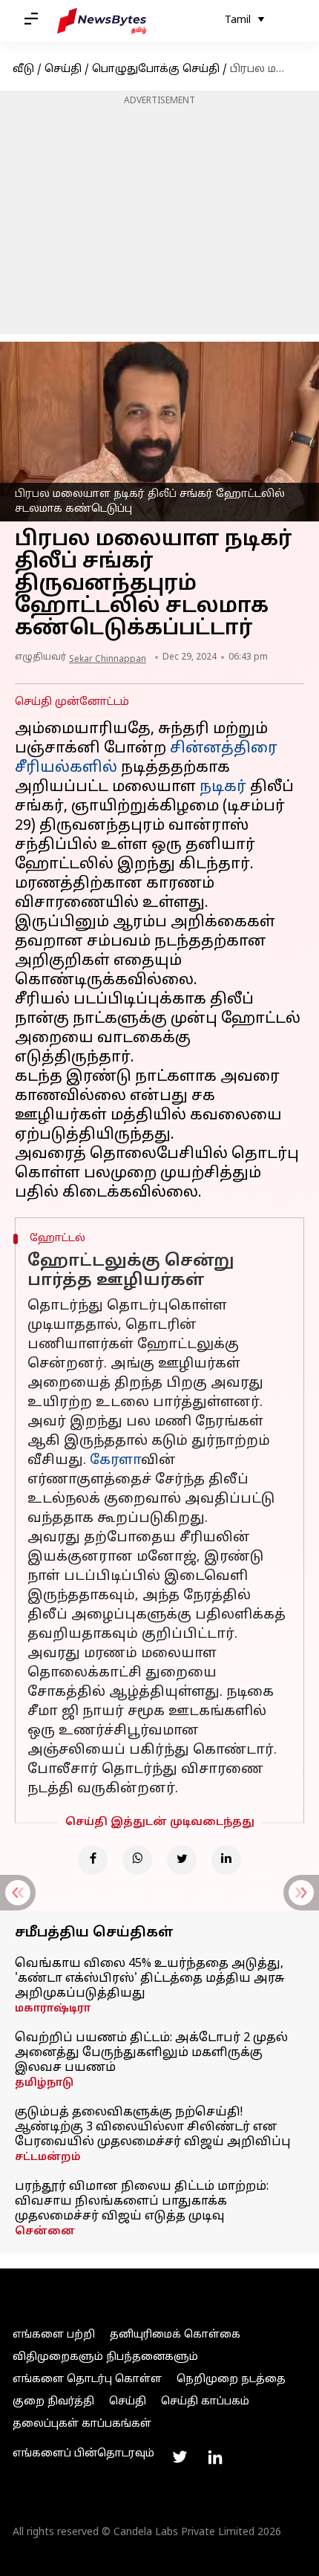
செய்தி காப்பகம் (205, 2402)
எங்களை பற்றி (54, 2335)
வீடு (23, 69)
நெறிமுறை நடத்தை (231, 2380)
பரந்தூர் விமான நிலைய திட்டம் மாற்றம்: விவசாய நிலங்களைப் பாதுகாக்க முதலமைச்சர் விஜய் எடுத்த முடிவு (142, 2202)
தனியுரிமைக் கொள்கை (175, 2335)
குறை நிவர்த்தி (53, 2402)
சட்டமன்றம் (48, 2157)
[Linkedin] (226, 1860)
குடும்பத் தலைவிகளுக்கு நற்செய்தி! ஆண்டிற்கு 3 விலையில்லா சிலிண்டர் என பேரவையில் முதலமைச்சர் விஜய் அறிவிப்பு (153, 2127)
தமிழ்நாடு (44, 2083)
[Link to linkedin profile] (215, 2457)
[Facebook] (93, 1860)
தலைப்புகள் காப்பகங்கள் (82, 2424)
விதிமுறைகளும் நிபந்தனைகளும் (105, 2357)
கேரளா (115, 1461)
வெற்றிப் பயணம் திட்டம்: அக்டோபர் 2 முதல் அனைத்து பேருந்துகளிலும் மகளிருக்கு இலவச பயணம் (151, 2053)
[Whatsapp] (137, 1860)
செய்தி (63, 69)
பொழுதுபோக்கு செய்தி (156, 69)
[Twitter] (182, 1860)
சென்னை (45, 2232)
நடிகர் (223, 787)
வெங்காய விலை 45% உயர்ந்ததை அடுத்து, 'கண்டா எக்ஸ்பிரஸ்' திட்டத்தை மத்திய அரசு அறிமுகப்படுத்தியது (150, 1979)
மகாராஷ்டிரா (53, 2009)
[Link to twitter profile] (180, 2457)
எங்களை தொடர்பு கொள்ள (87, 2380)
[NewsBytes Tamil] (102, 21)
